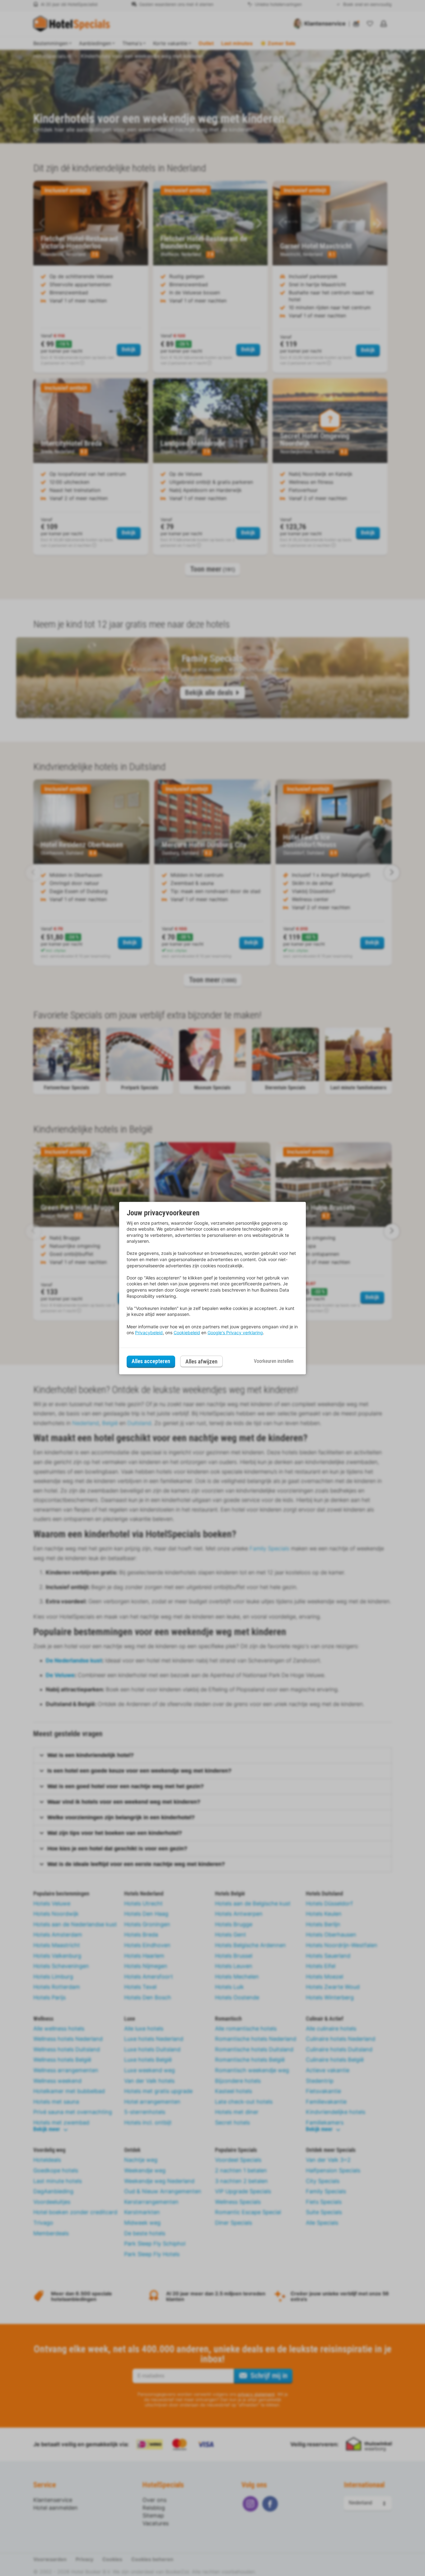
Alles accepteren (151, 1361)
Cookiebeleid (187, 1332)
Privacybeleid (149, 1332)
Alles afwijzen (201, 1361)
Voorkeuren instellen (274, 1361)
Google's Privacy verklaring (235, 1332)
